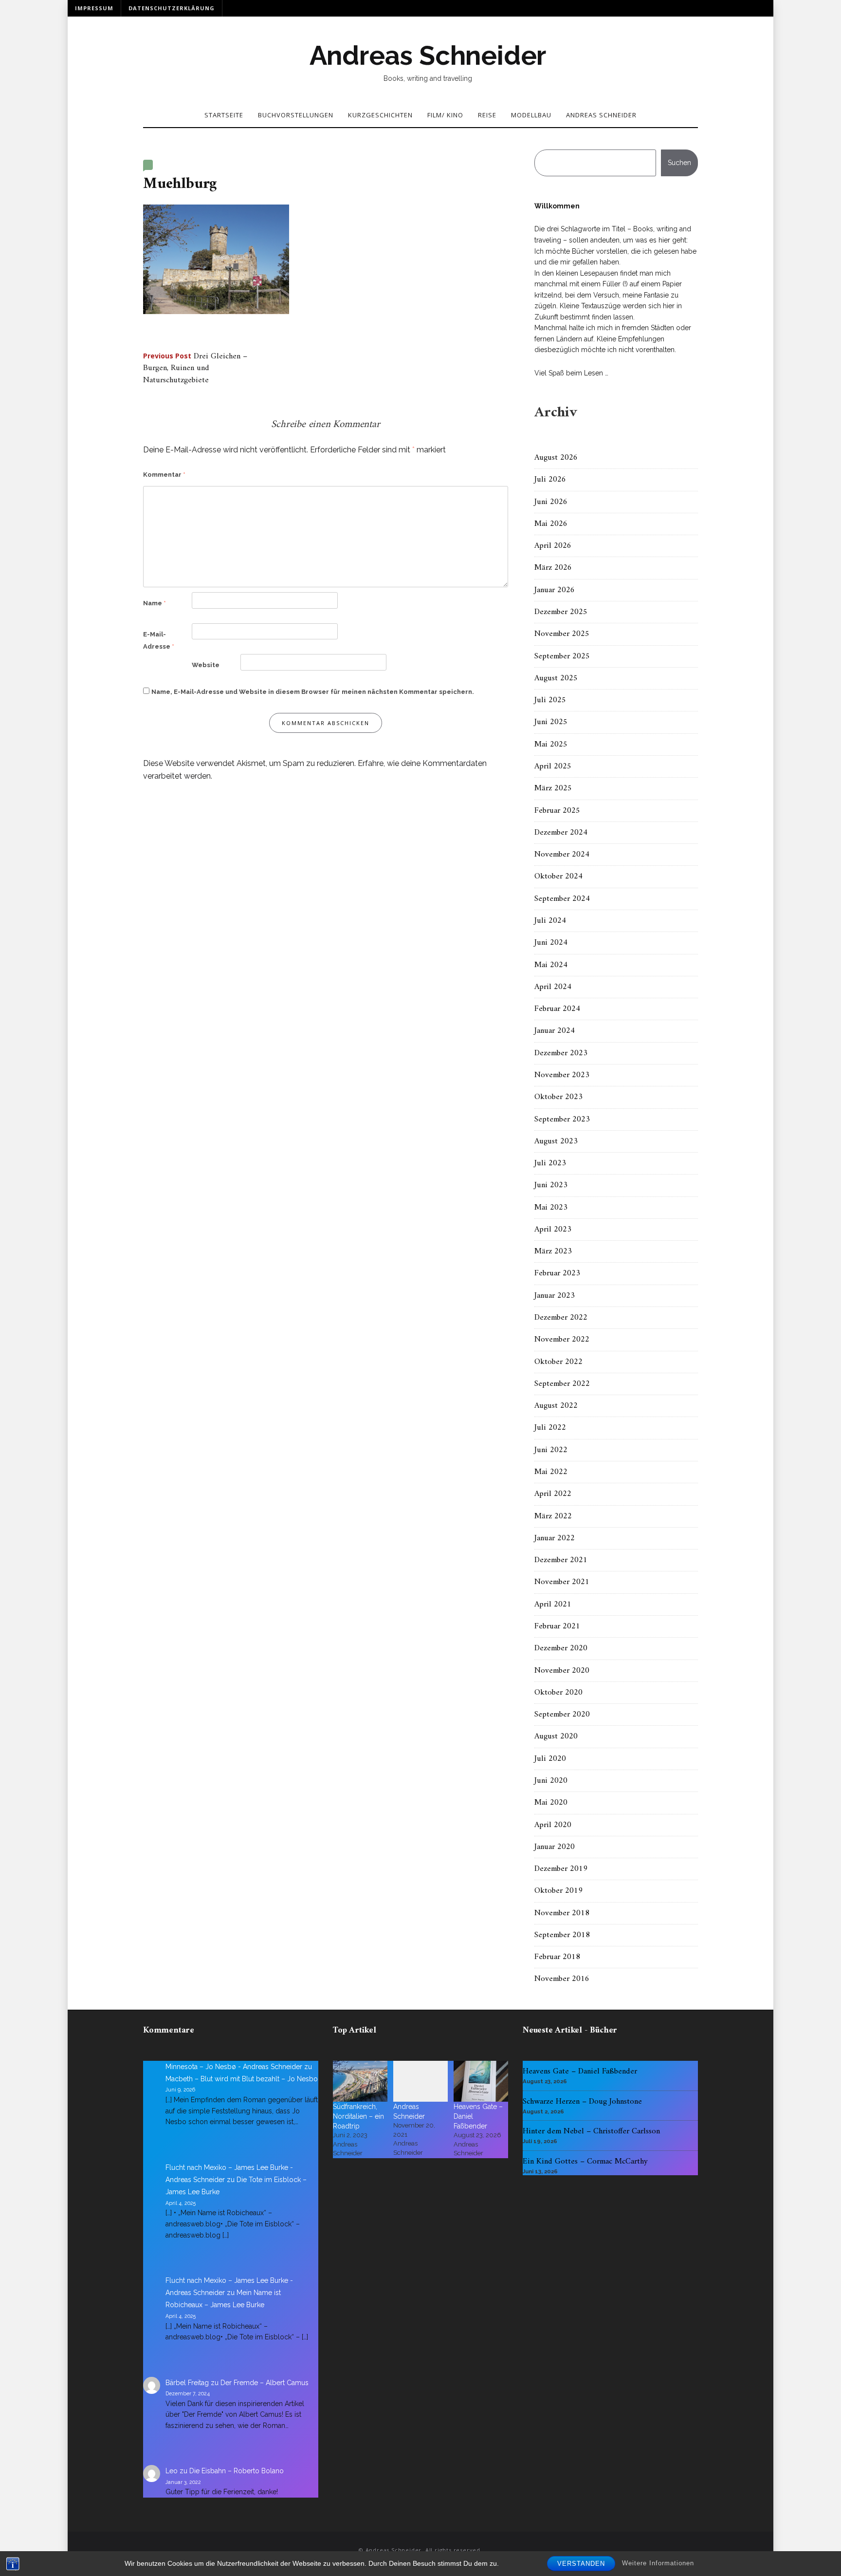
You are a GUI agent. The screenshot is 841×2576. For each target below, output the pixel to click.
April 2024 (553, 987)
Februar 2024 (557, 1009)
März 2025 (553, 788)
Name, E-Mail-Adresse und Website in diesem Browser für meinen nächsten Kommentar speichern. (313, 692)
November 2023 (562, 1075)
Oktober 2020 (558, 1693)
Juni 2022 (551, 1450)
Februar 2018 (557, 1957)
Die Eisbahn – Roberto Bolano (237, 2471)
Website (206, 665)
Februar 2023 (557, 1273)
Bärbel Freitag (187, 2383)
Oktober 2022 (558, 1362)
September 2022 (562, 1384)
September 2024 (562, 899)
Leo (172, 2471)
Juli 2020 (550, 1759)
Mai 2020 (551, 1803)
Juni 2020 (551, 1781)
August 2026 (556, 458)
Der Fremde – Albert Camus (265, 2383)
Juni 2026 (551, 502)
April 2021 (553, 1605)
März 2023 (553, 1251)
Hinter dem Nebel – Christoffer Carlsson (591, 2131)
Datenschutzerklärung (172, 8)
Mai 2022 (551, 1472)
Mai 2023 (551, 1208)
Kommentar (164, 475)
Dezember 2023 (561, 1053)
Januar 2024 (555, 1031)
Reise (487, 115)
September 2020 (562, 1715)
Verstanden (581, 2564)
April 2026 (553, 546)
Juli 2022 (550, 1428)
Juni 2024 (551, 943)
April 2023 (553, 1230)
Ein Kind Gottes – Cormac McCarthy (585, 2162)
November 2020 (562, 1671)
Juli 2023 (550, 1163)
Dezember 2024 (561, 833)
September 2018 (562, 1935)
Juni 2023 (551, 1185)
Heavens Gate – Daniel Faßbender (580, 2072)
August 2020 (556, 1736)
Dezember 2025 (561, 612)
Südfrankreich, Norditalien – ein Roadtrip (358, 2116)
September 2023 (562, 1120)
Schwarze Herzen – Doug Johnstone (582, 2102)
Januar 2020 (555, 1847)
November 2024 (562, 855)
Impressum (94, 8)
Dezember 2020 (561, 1648)
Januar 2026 (555, 590)
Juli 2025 (550, 700)
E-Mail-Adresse (159, 641)
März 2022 (553, 1516)
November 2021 (562, 1582)
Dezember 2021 (561, 1560)
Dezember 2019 (561, 1869)
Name (155, 603)
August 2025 (556, 678)
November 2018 (562, 1913)
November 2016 (562, 1979)
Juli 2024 (550, 921)
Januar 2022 (555, 1538)
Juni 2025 (551, 722)
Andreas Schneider (428, 56)
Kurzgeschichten (380, 115)
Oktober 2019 (558, 1891)
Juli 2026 (550, 480)
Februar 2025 (557, 811)
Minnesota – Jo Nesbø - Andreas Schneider (234, 2067)
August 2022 (556, 1406)
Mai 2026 (551, 524)
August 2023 (556, 1141)
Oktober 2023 (558, 1097)
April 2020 (553, 1825)
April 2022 (553, 1494)
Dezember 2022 (561, 1318)
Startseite (224, 115)
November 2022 (562, 1340)
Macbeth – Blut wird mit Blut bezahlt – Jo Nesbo (242, 2079)
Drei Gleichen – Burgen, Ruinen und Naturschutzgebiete (195, 368)
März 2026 (553, 568)
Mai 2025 (551, 745)
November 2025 (562, 634)
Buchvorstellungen (296, 115)
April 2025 (553, 766)
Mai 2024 (551, 965)
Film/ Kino (445, 115)
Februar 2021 (557, 1626)
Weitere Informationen (658, 2563)
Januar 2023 (555, 1296)
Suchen (679, 163)
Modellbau (531, 115)
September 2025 (562, 656)
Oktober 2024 (558, 877)
